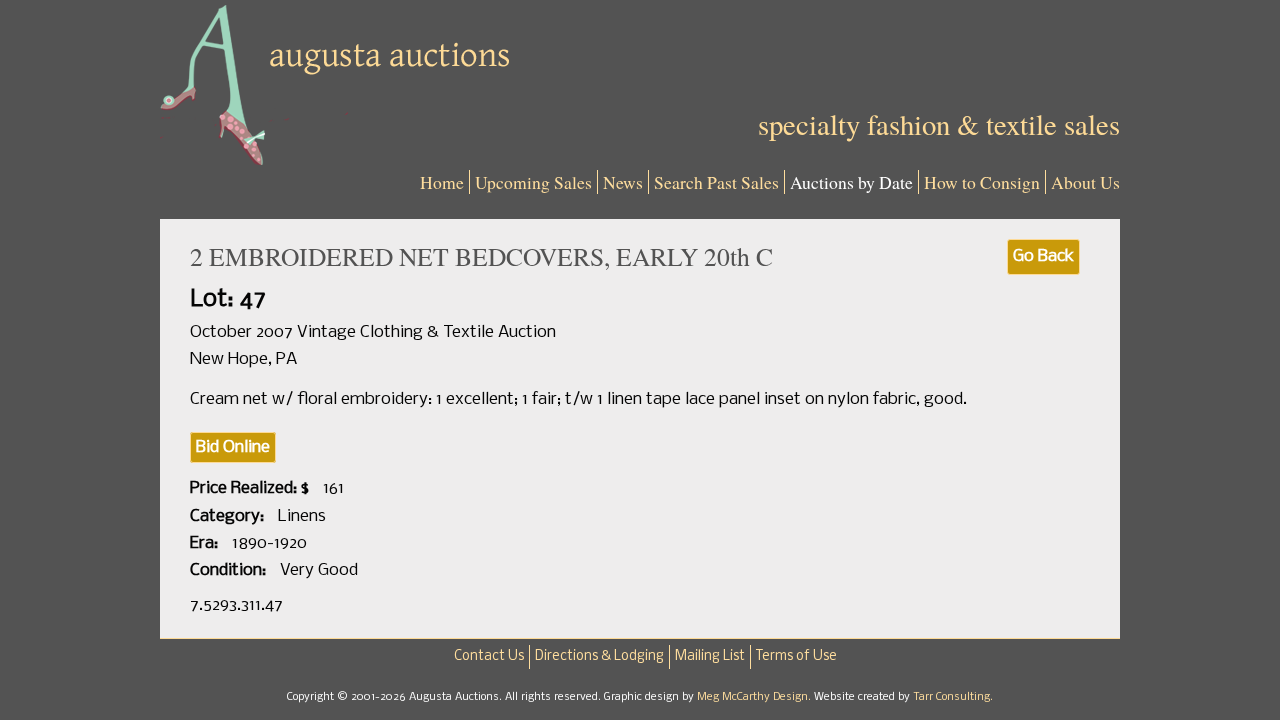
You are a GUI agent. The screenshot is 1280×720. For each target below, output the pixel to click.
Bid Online (233, 447)
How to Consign (982, 182)
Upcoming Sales (533, 182)
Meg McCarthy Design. (755, 697)
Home (442, 182)
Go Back (1043, 256)
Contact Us (489, 656)
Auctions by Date (851, 182)
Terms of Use (796, 656)
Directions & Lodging (599, 656)
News (623, 182)
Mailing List (710, 656)
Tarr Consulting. (953, 697)
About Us (1085, 182)
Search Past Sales (716, 182)
